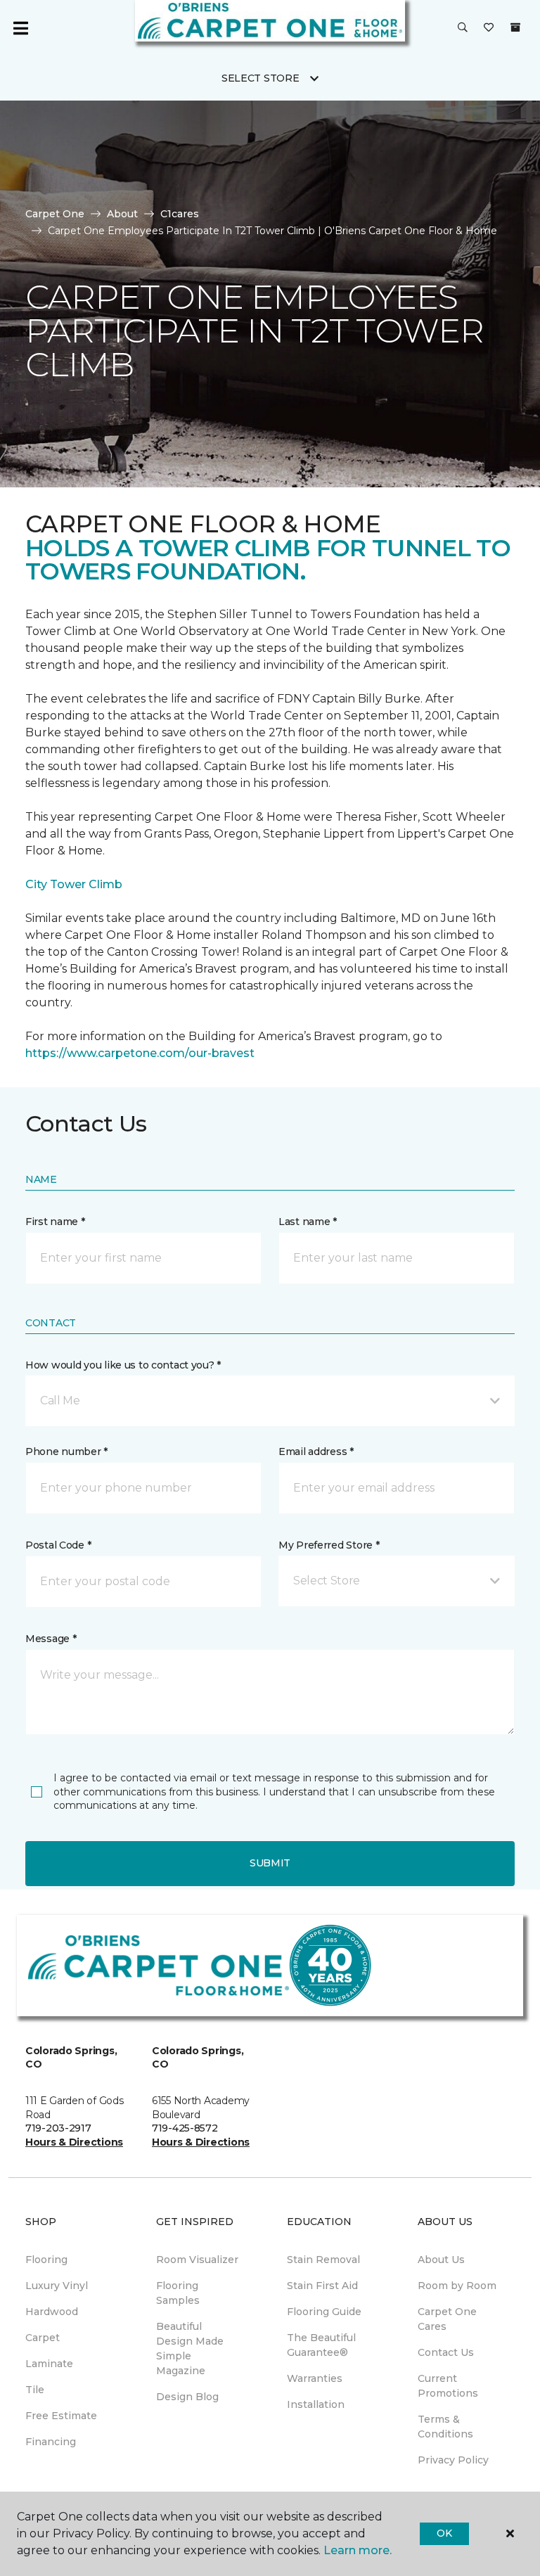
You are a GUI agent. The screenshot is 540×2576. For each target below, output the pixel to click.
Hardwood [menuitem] (52, 2312)
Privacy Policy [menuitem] (453, 2460)
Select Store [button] (261, 78)
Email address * (316, 1452)
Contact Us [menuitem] (446, 2352)
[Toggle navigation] (20, 28)
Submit (270, 1863)
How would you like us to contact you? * (123, 1365)
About (122, 214)
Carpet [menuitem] (43, 2338)
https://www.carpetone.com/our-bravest (140, 1053)
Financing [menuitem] (51, 2442)
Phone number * (66, 1452)
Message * (51, 1639)
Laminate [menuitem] (49, 2364)
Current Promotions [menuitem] (448, 2386)
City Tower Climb (74, 884)
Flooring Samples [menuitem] (178, 2293)
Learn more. (358, 2550)
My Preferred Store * (329, 1545)
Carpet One (55, 214)
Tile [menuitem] (35, 2390)
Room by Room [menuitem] (457, 2286)
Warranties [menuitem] (315, 2378)
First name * (55, 1222)
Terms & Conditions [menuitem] (445, 2427)
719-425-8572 (185, 2128)
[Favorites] (489, 28)
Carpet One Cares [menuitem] (447, 2319)
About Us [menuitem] (441, 2260)
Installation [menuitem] (316, 2404)
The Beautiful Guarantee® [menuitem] (321, 2345)
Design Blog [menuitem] (187, 2397)
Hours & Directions (74, 2142)
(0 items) (515, 27)
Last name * (308, 1222)
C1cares (180, 214)
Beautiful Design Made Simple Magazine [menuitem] (190, 2348)
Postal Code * (58, 1545)
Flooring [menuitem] (46, 2260)
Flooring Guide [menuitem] (324, 2312)
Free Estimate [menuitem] (61, 2416)
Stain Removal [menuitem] (323, 2260)
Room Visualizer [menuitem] (197, 2260)
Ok (444, 2533)
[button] (463, 28)
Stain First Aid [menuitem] (322, 2286)
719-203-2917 (58, 2128)
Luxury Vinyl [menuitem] (57, 2286)
